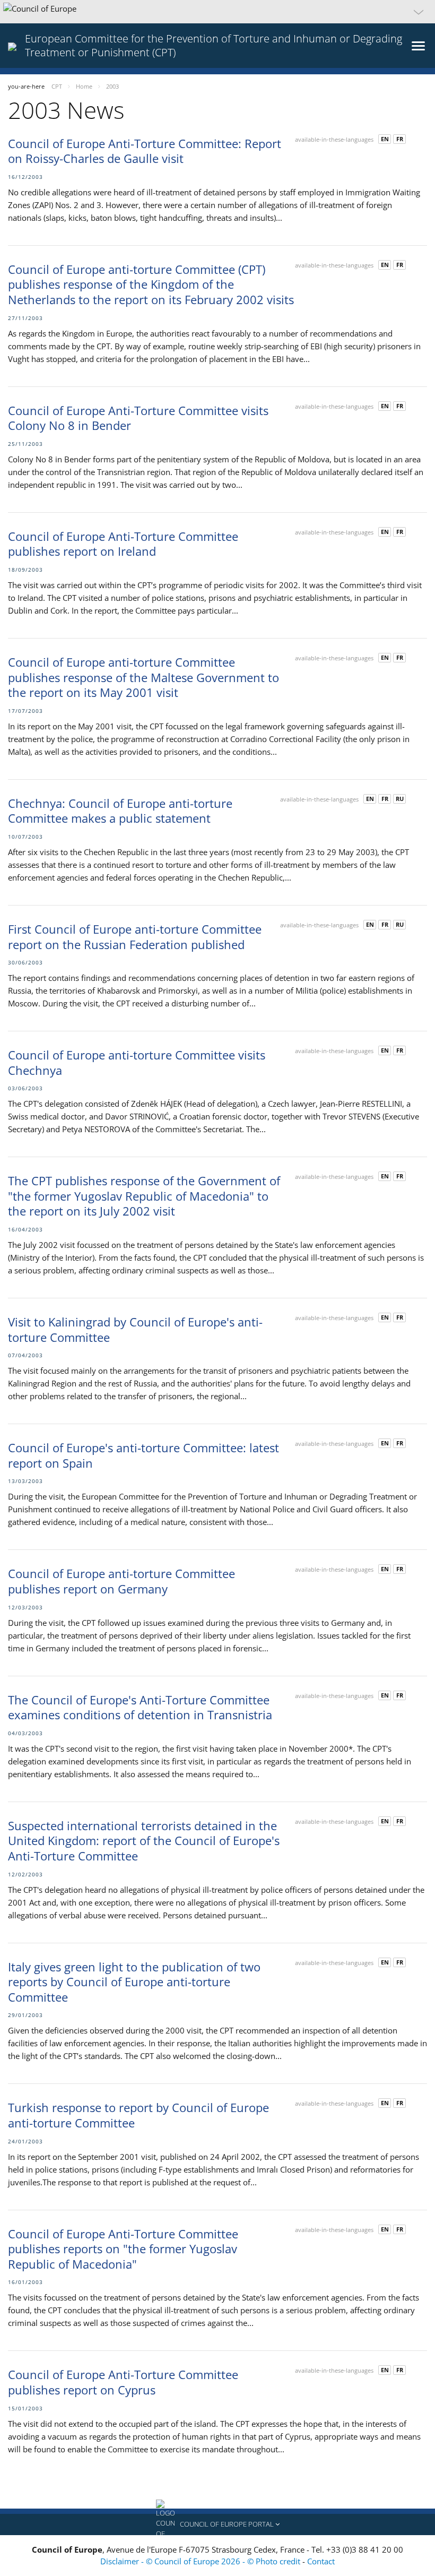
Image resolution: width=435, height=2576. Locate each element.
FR (400, 139)
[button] (217, 12)
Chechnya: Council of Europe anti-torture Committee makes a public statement (120, 811)
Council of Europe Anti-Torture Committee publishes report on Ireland (123, 544)
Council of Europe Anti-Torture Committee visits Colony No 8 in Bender (138, 418)
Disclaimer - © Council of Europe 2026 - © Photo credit (201, 2561)
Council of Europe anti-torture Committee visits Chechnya (137, 1062)
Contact (321, 2561)
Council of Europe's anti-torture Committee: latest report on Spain (143, 1455)
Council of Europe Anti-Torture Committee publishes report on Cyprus (123, 2382)
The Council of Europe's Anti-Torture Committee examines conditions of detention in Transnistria (140, 1707)
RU (400, 799)
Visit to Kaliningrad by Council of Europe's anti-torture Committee (135, 1329)
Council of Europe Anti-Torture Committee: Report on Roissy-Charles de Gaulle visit (145, 151)
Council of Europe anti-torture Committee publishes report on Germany (121, 1581)
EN (385, 139)
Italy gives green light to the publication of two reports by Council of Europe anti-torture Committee (134, 1982)
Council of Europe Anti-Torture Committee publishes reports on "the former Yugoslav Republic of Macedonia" (123, 2249)
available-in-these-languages (334, 139)
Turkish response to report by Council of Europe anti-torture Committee (138, 2115)
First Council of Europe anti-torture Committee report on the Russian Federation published (135, 937)
